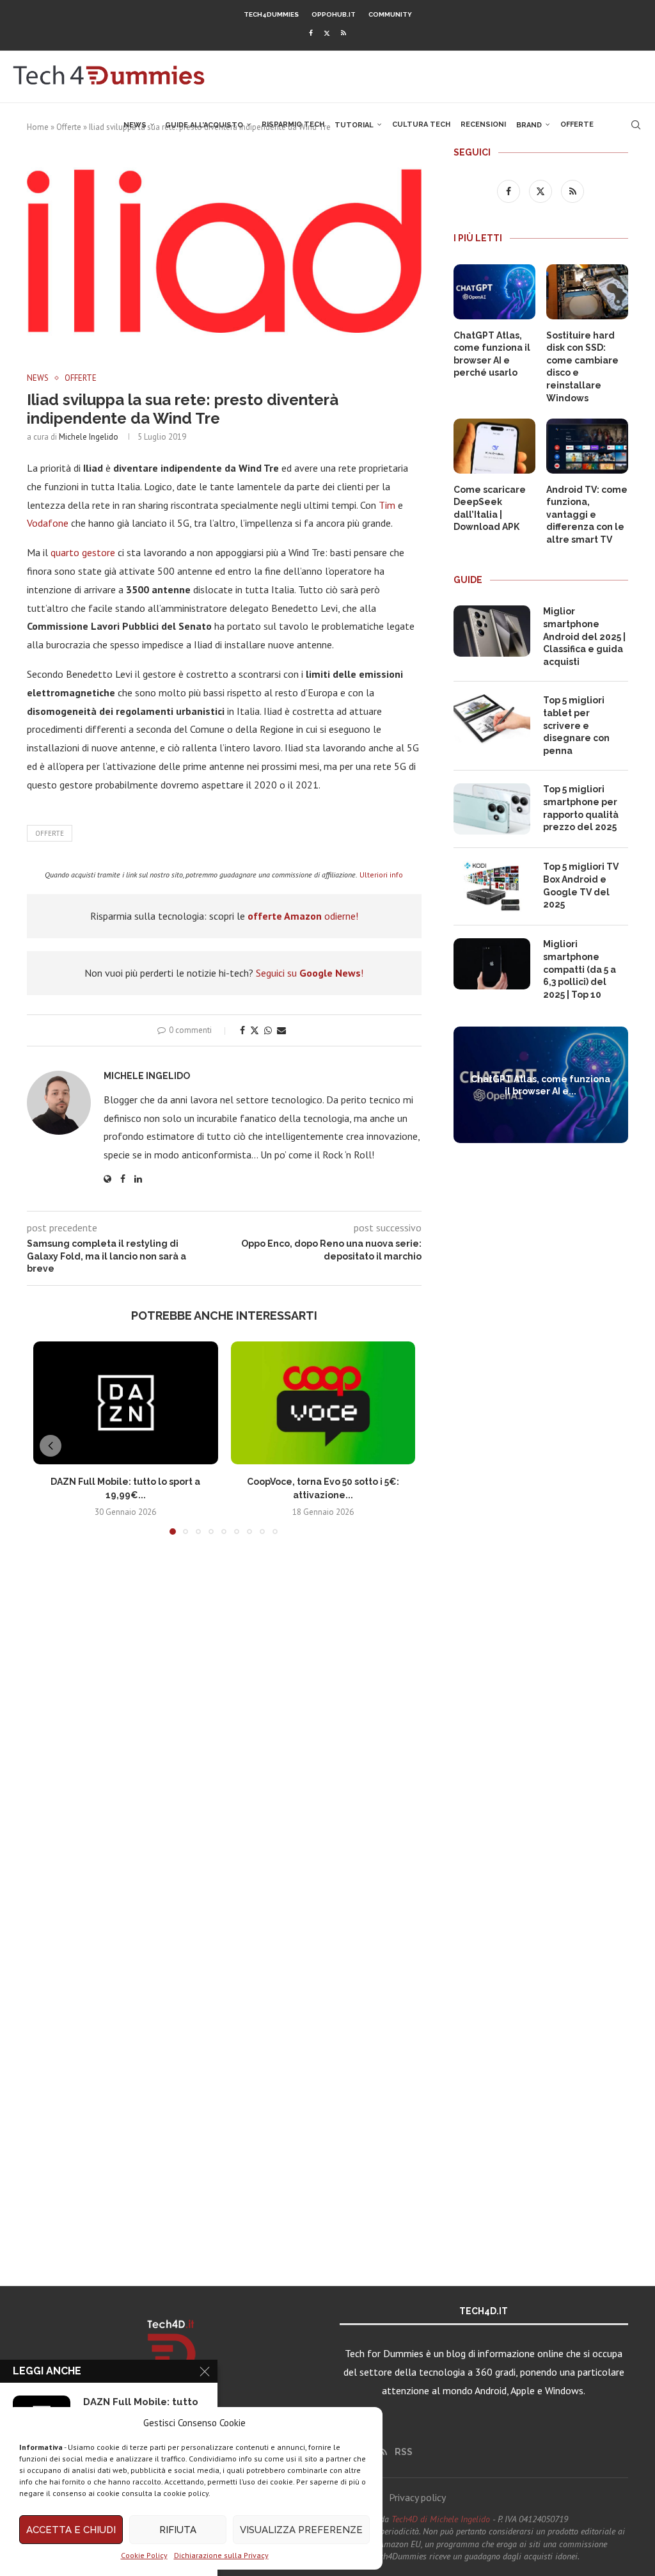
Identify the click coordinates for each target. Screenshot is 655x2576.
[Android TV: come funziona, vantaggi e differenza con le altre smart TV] (587, 446)
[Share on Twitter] (255, 1030)
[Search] (636, 125)
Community (390, 14)
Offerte (577, 124)
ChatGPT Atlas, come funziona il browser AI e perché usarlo (492, 354)
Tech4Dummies (271, 14)
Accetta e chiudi (71, 2530)
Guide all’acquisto (204, 125)
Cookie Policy (144, 2555)
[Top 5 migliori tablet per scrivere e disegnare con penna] (492, 720)
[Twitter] (327, 33)
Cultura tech (421, 124)
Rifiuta (178, 2530)
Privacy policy (417, 2497)
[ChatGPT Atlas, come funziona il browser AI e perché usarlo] (494, 292)
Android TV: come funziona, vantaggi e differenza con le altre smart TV (587, 515)
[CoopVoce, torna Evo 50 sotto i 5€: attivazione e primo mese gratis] (323, 1403)
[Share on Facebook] (242, 1030)
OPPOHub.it (334, 14)
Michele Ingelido (89, 437)
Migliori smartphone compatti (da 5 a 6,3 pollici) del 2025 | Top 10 (580, 969)
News (135, 125)
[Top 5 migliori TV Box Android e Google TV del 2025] (492, 886)
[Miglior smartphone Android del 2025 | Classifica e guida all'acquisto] (492, 631)
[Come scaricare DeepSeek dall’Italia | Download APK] (494, 446)
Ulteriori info (381, 875)
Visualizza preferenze (301, 2530)
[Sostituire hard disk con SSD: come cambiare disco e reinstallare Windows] (587, 292)
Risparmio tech (293, 124)
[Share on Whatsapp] (268, 1030)
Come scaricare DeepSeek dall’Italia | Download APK (490, 508)
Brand (529, 125)
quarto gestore (83, 552)
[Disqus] (224, 1734)
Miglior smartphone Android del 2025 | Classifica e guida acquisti (584, 636)
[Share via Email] (281, 1030)
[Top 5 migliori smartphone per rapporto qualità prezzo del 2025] (492, 809)
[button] (51, 1446)
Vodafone (48, 523)
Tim (387, 505)
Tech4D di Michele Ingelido (441, 2519)
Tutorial (354, 125)
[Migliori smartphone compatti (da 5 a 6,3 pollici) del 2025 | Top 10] (492, 964)
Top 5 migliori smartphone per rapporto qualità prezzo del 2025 (581, 808)
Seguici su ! (310, 973)
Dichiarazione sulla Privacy (221, 2555)
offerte (50, 833)
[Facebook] (311, 33)
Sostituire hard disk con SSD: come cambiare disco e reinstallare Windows (582, 367)
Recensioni (483, 124)
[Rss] (343, 33)
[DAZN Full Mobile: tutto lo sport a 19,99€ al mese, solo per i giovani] (126, 1403)
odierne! (303, 916)
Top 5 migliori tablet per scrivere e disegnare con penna (576, 725)
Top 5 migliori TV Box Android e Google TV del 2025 (581, 885)
